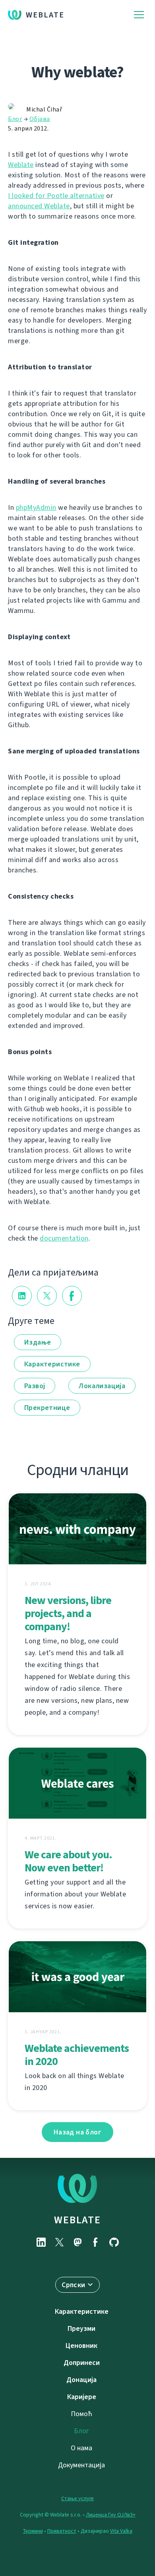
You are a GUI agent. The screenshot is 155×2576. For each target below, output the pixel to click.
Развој (35, 1386)
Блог (15, 119)
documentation (64, 1238)
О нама (81, 2448)
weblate (77, 2220)
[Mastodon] (77, 2242)
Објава (40, 119)
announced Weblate (39, 206)
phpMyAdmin (36, 507)
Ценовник (81, 2345)
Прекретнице (47, 1408)
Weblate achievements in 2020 (77, 2055)
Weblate (45, 15)
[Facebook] (96, 2242)
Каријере (82, 2397)
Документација (81, 2465)
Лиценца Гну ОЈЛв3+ (111, 2515)
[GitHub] (114, 2242)
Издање (38, 1342)
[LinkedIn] (41, 2242)
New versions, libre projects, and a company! (68, 1613)
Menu (139, 15)
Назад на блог (77, 2132)
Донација (81, 2380)
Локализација (102, 1386)
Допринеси (82, 2363)
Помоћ (81, 2414)
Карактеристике (52, 1364)
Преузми (81, 2328)
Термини (33, 2531)
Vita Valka (121, 2531)
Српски (73, 2285)
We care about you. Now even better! (68, 1861)
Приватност (62, 2531)
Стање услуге (77, 2498)
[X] (59, 2242)
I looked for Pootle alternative (56, 196)
